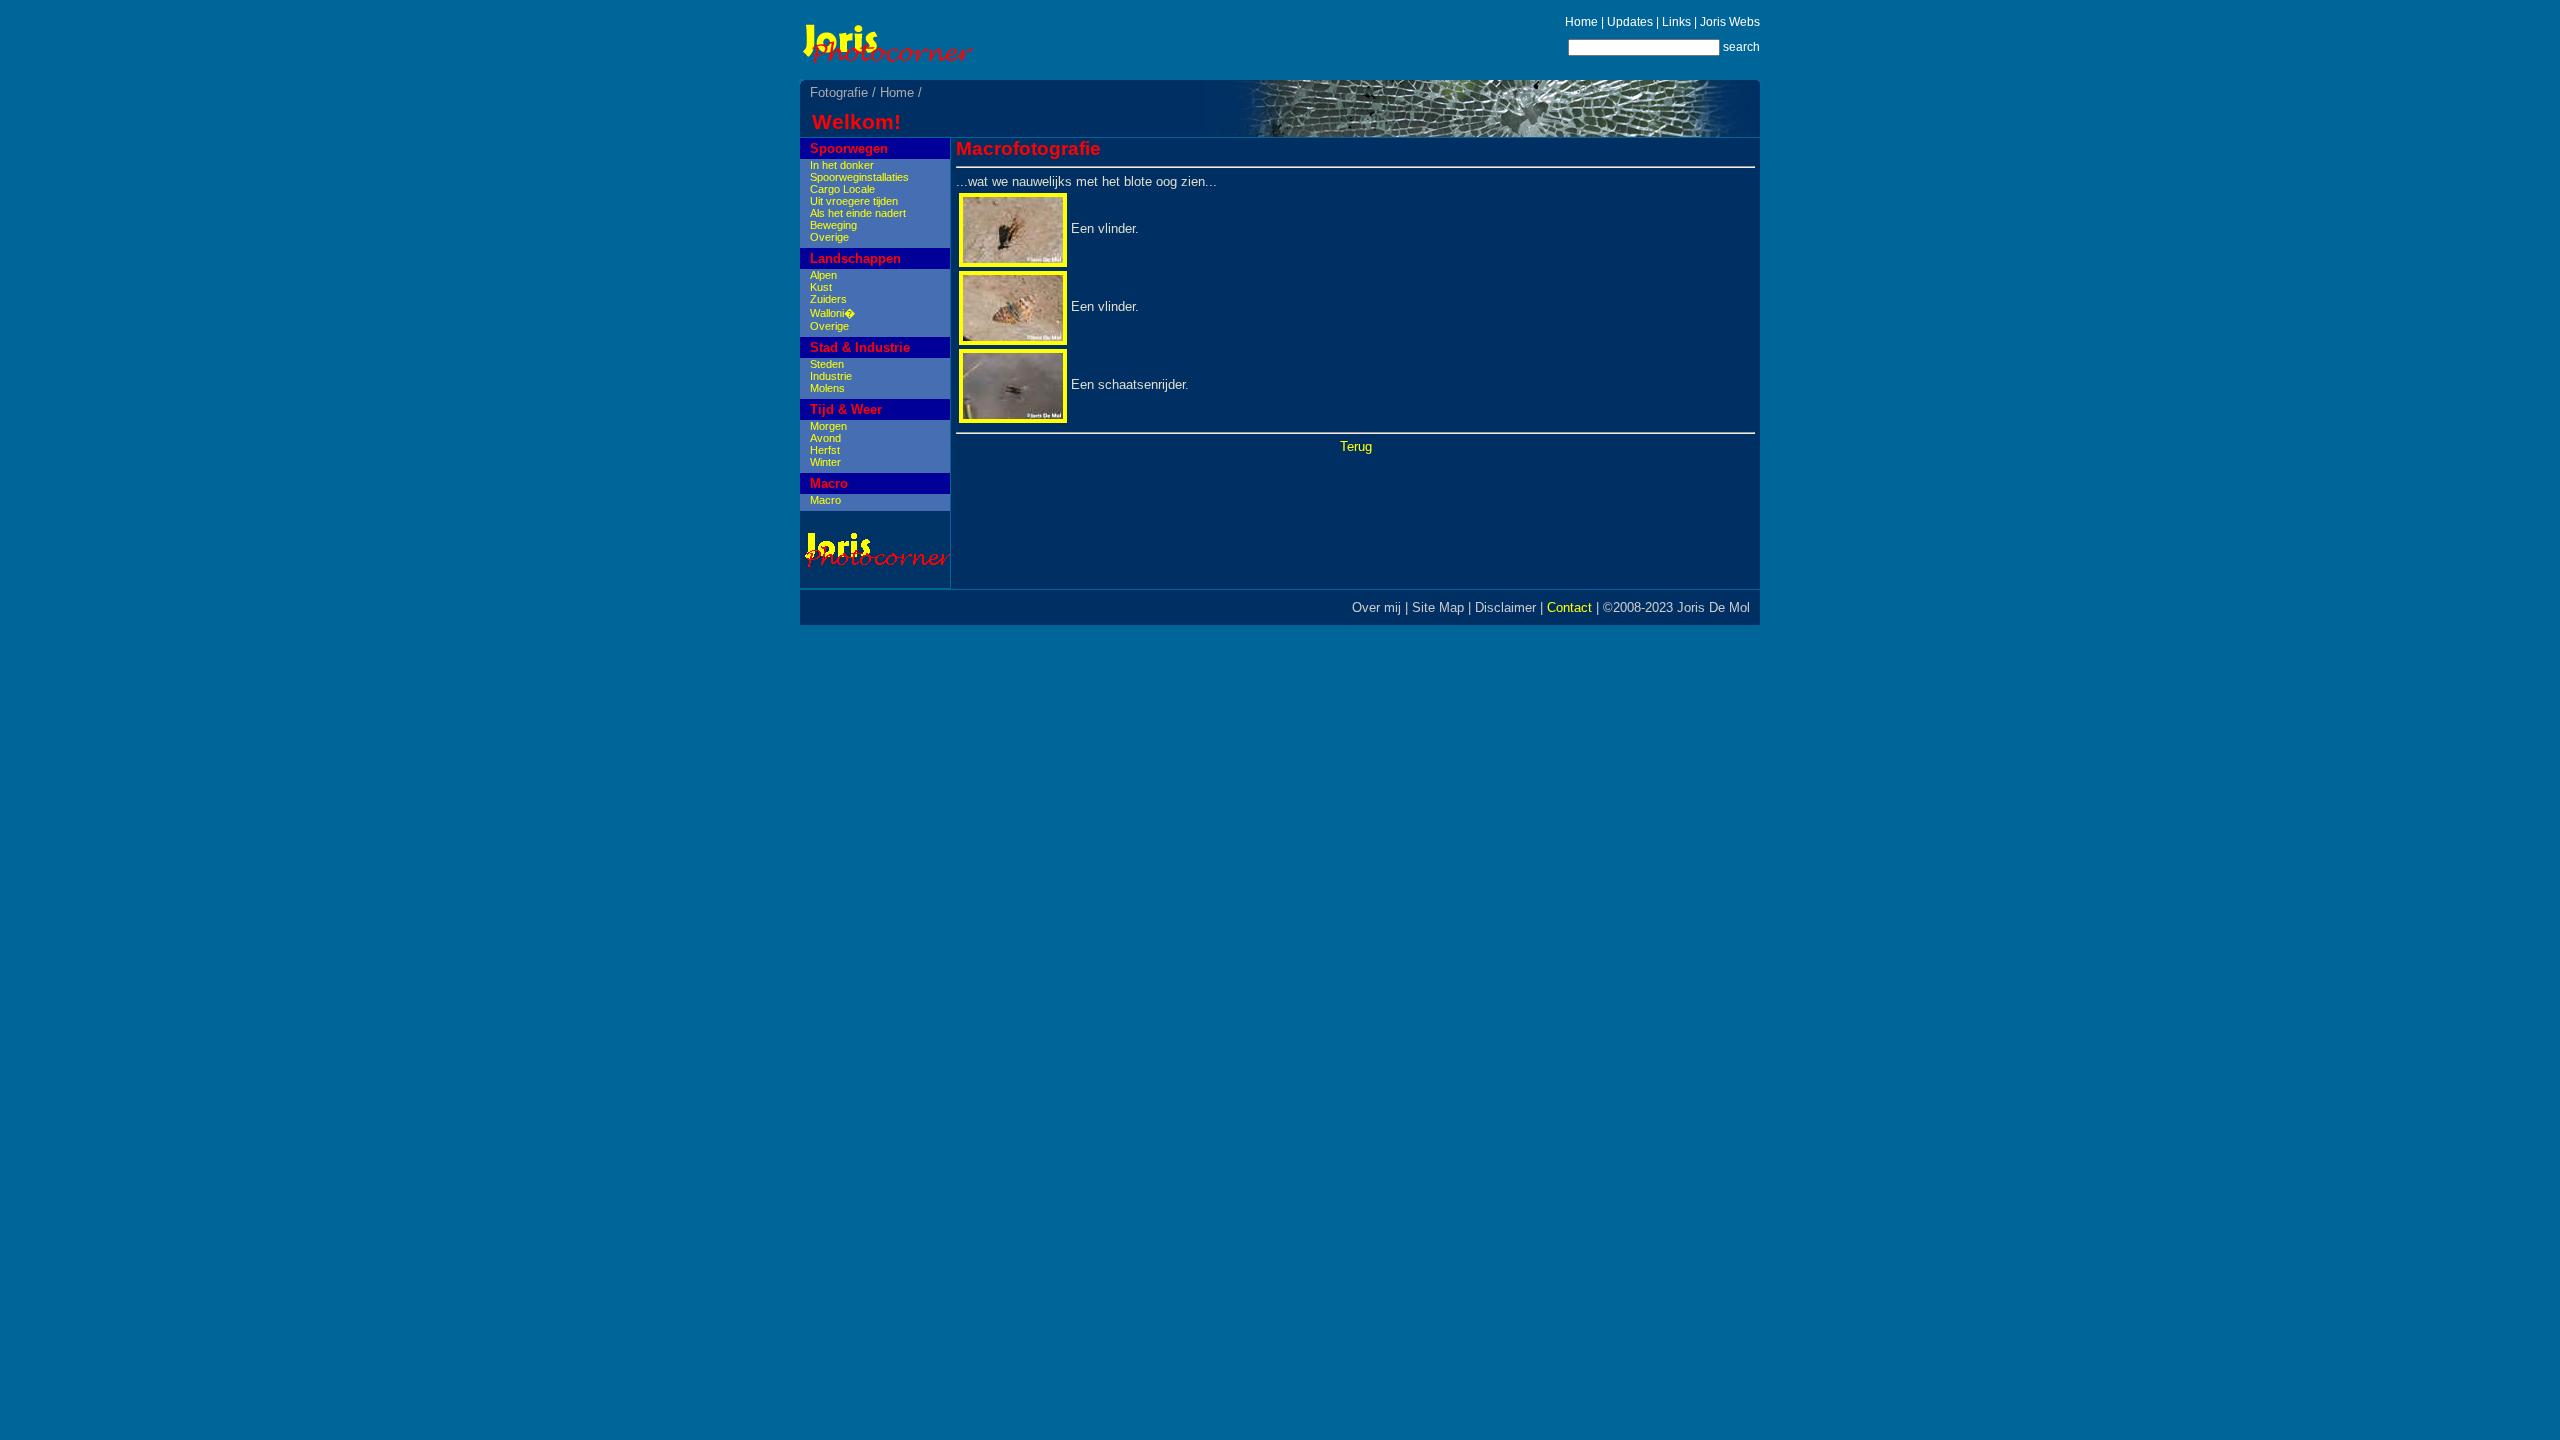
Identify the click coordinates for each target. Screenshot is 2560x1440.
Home (1581, 22)
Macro (829, 483)
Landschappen (855, 258)
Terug (1356, 446)
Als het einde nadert (858, 213)
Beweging (833, 225)
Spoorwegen (849, 148)
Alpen (823, 275)
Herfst (825, 450)
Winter (825, 462)
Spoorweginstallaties (859, 177)
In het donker (842, 165)
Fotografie (839, 92)
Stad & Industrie (860, 347)
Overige (829, 237)
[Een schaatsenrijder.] (1013, 418)
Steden (827, 364)
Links (1676, 22)
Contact (1569, 607)
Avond (825, 438)
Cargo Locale (842, 189)
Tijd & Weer (846, 409)
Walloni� (832, 313)
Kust (821, 287)
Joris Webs (1730, 22)
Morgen (828, 426)
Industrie (831, 376)
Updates (1630, 22)
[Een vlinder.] (1013, 262)
